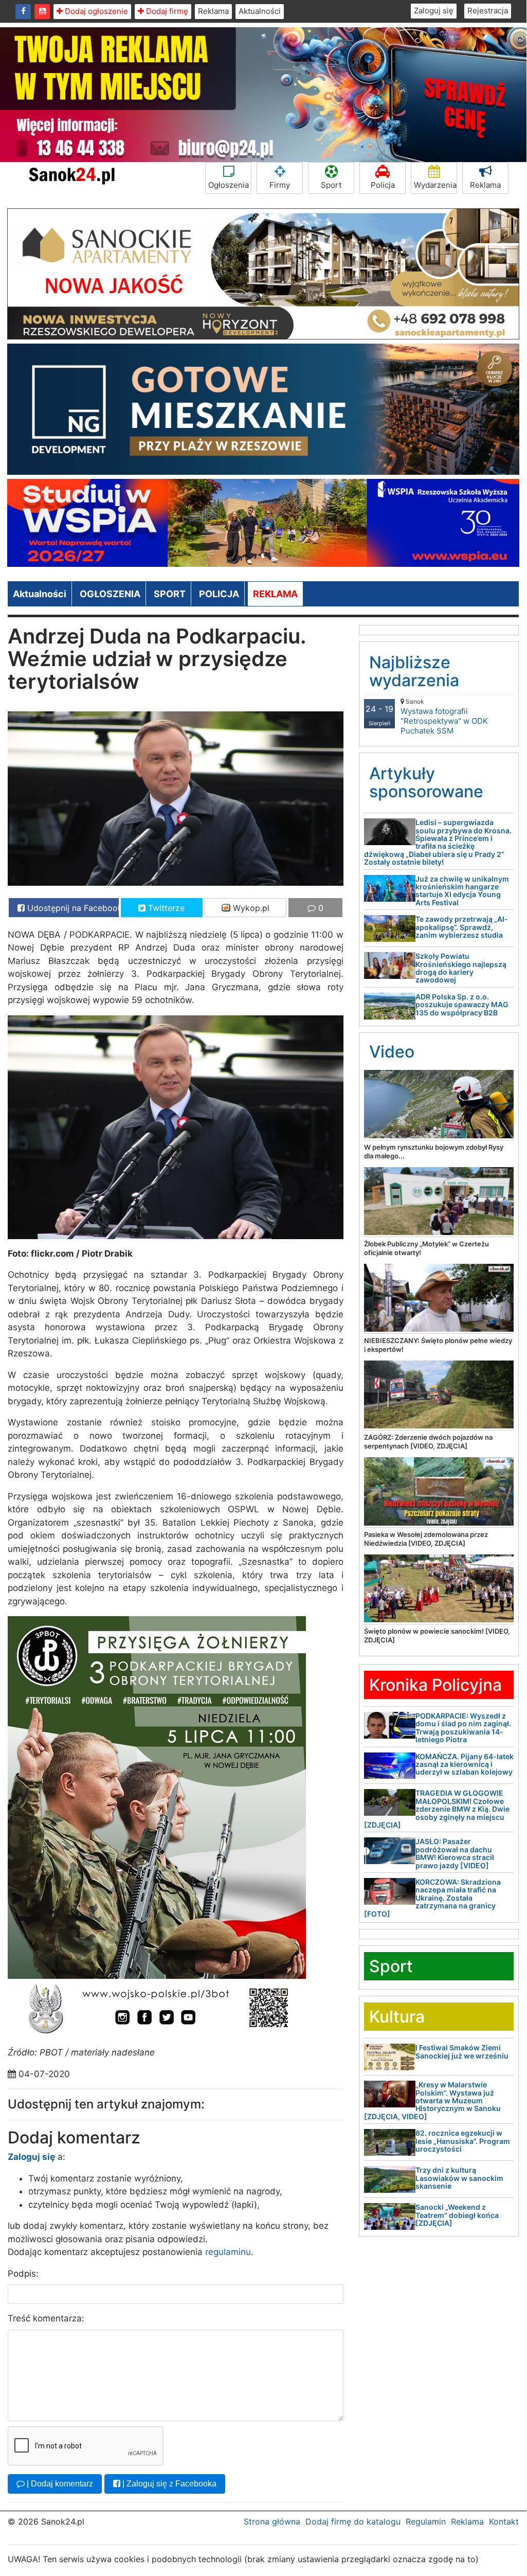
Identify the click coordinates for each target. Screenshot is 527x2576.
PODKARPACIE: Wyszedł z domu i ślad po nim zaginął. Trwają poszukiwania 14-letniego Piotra (463, 1728)
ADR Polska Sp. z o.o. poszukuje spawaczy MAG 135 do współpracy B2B (462, 1005)
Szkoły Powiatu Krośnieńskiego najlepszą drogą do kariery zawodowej (461, 968)
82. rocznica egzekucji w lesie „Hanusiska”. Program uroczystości (463, 2141)
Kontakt (504, 2521)
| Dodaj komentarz (59, 2484)
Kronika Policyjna (435, 1685)
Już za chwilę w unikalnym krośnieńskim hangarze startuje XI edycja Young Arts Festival (462, 891)
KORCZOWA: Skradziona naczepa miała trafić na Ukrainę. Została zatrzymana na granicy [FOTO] (432, 1898)
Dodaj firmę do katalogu (353, 2521)
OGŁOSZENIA (110, 594)
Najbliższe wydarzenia (414, 671)
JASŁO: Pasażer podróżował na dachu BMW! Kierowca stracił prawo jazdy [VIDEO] (455, 1853)
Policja (383, 185)
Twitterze (165, 908)
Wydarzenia (435, 185)
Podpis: (23, 2274)
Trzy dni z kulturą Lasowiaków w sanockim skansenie (459, 2178)
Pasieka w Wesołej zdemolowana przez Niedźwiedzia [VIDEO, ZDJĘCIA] (426, 1539)
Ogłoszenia (229, 185)
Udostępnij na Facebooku (72, 908)
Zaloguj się (434, 11)
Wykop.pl (250, 908)
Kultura (397, 2017)
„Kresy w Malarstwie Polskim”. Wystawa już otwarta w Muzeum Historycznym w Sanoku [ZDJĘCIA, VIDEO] (432, 2100)
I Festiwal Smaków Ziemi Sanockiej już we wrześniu (462, 2051)
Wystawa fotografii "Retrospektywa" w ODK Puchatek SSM (444, 717)
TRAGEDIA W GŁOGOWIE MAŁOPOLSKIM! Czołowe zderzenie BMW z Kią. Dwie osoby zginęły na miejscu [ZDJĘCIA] (437, 1809)
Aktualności (260, 11)
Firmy (280, 185)
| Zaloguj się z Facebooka (168, 2484)
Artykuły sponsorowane (426, 782)
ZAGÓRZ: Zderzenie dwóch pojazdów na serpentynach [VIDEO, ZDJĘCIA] (428, 1442)
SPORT (170, 594)
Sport (331, 185)
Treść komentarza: (46, 2318)
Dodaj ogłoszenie (95, 11)
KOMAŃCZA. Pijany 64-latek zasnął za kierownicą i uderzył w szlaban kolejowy (465, 1764)
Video (392, 1052)
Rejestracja (488, 11)
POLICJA (219, 594)
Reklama (213, 11)
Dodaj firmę (166, 11)
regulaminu (228, 2252)
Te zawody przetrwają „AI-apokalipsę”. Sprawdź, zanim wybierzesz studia (462, 927)
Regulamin (426, 2521)
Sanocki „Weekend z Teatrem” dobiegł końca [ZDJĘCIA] (457, 2215)
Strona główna (272, 2521)
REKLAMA (275, 594)
